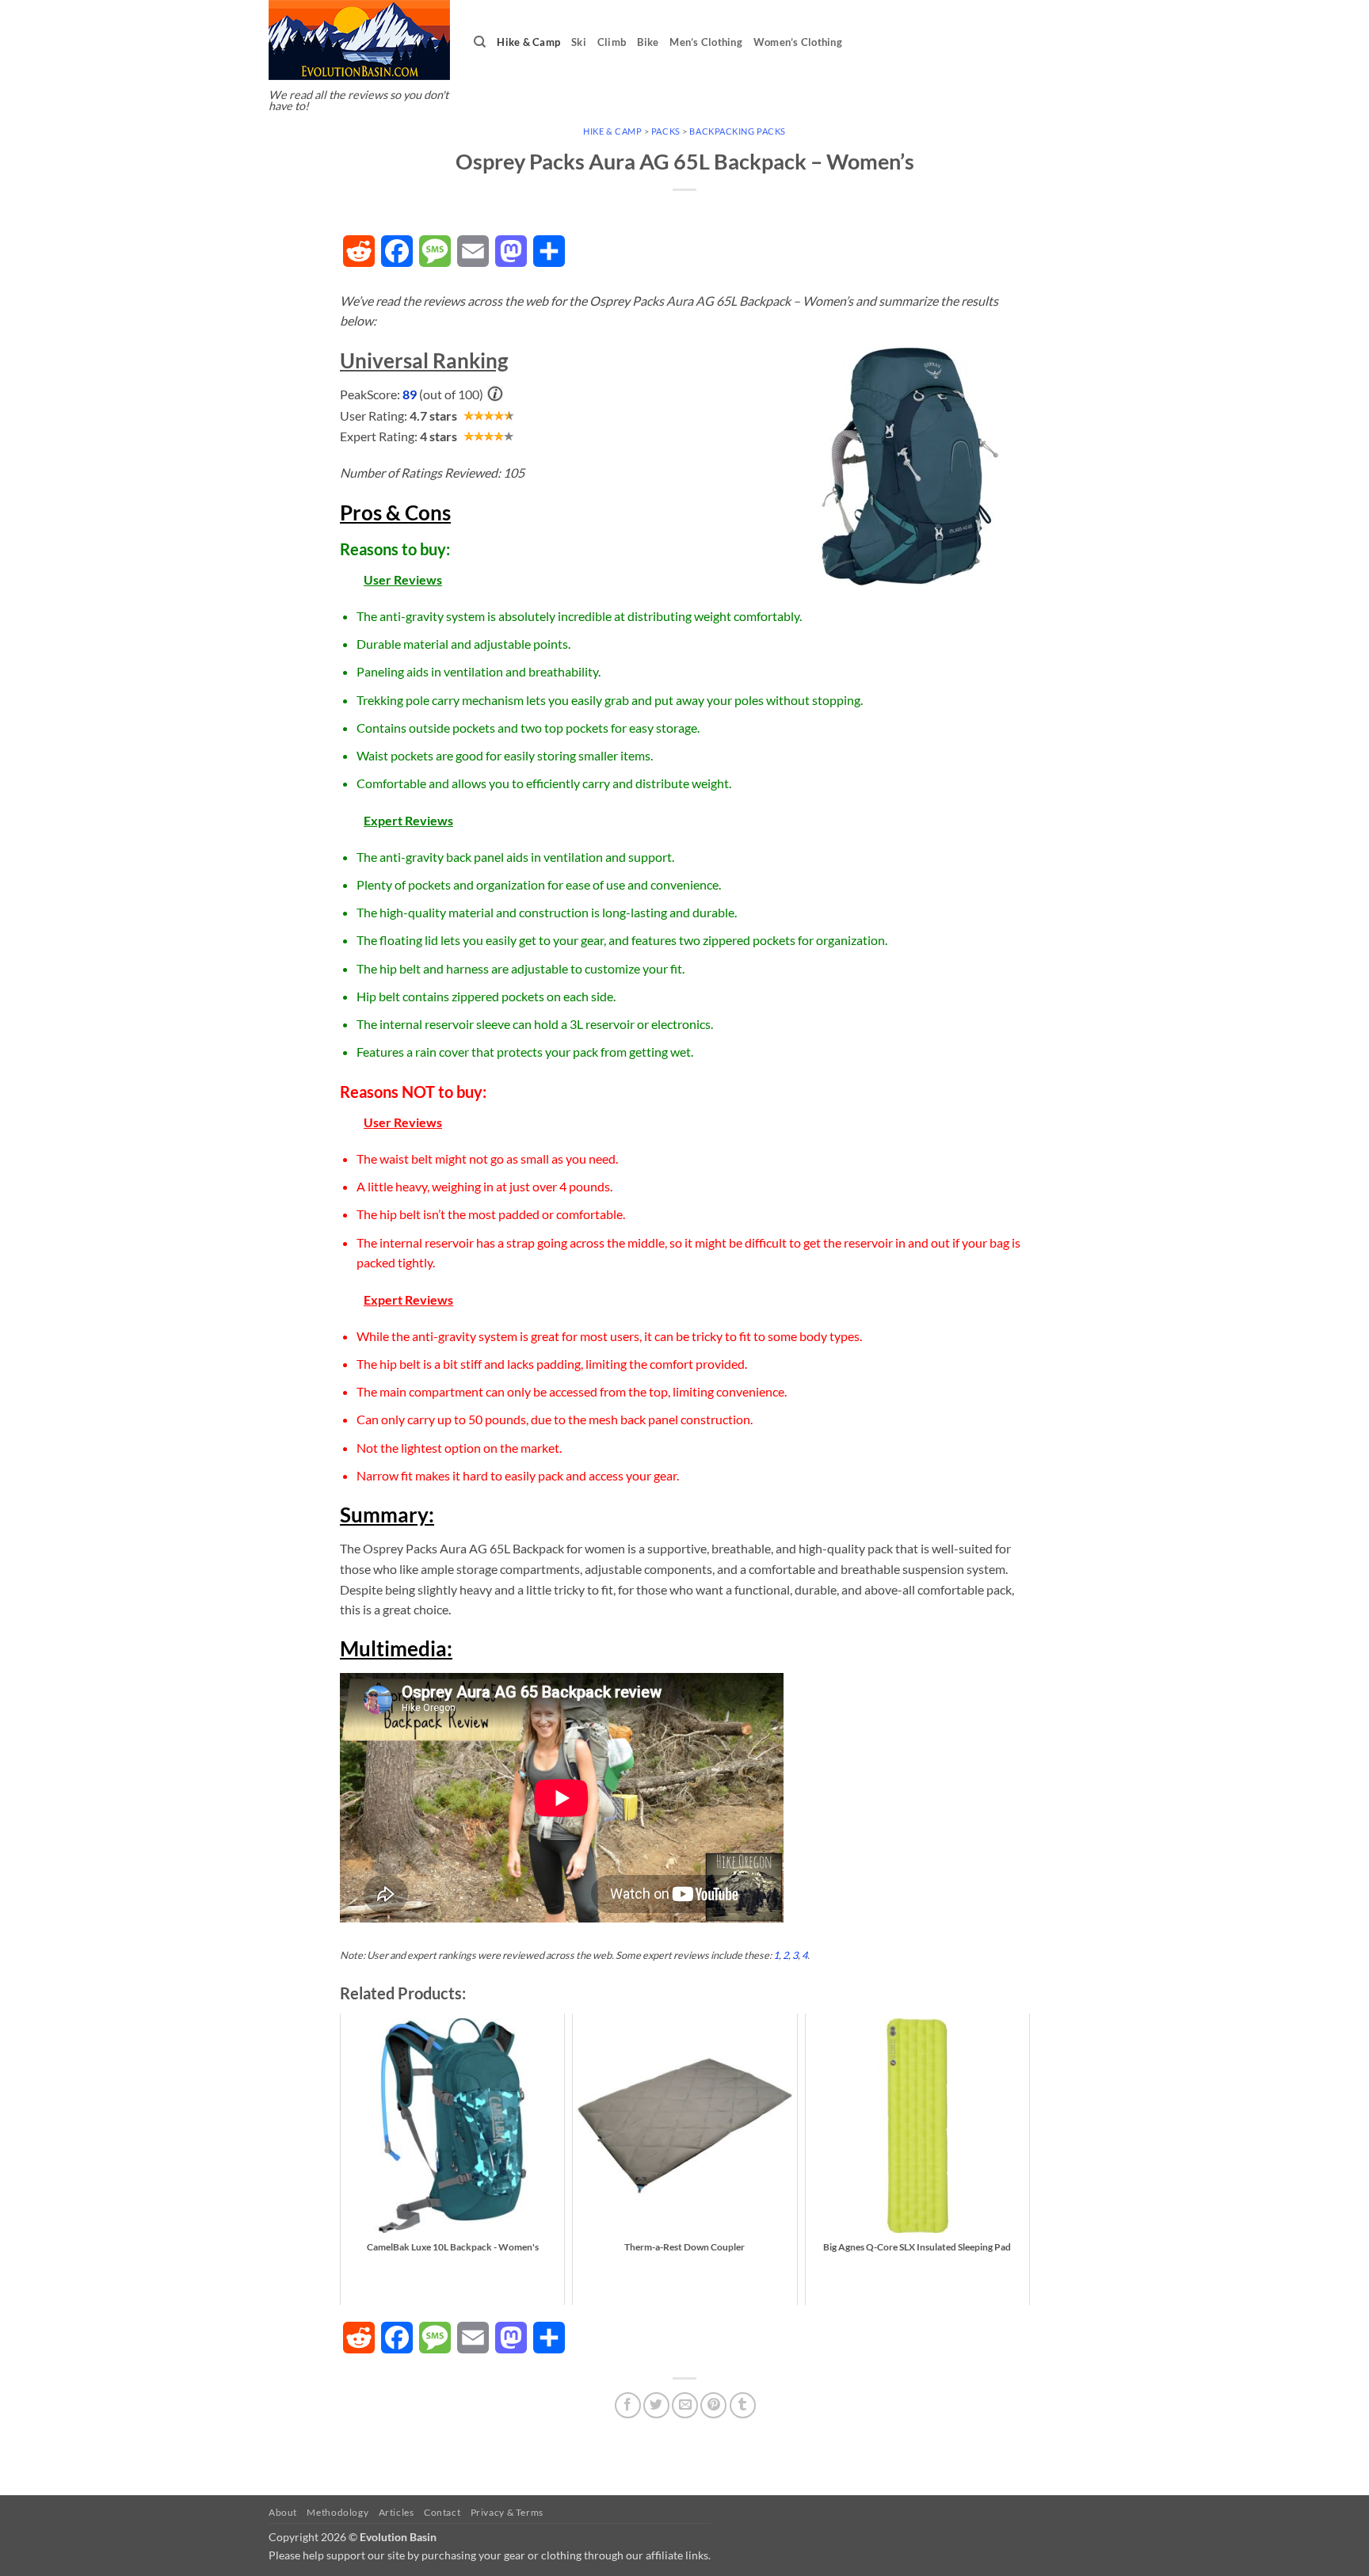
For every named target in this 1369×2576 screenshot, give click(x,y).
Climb (612, 42)
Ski (579, 42)
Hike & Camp (528, 42)
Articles (397, 2512)
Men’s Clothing (706, 42)
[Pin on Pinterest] (713, 2405)
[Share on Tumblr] (743, 2405)
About (283, 2512)
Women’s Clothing (798, 42)
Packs (666, 131)
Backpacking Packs (738, 131)
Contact (442, 2512)
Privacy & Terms (507, 2512)
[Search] (480, 42)
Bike (648, 42)
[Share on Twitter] (656, 2405)
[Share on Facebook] (628, 2405)
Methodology (337, 2512)
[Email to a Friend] (685, 2405)
